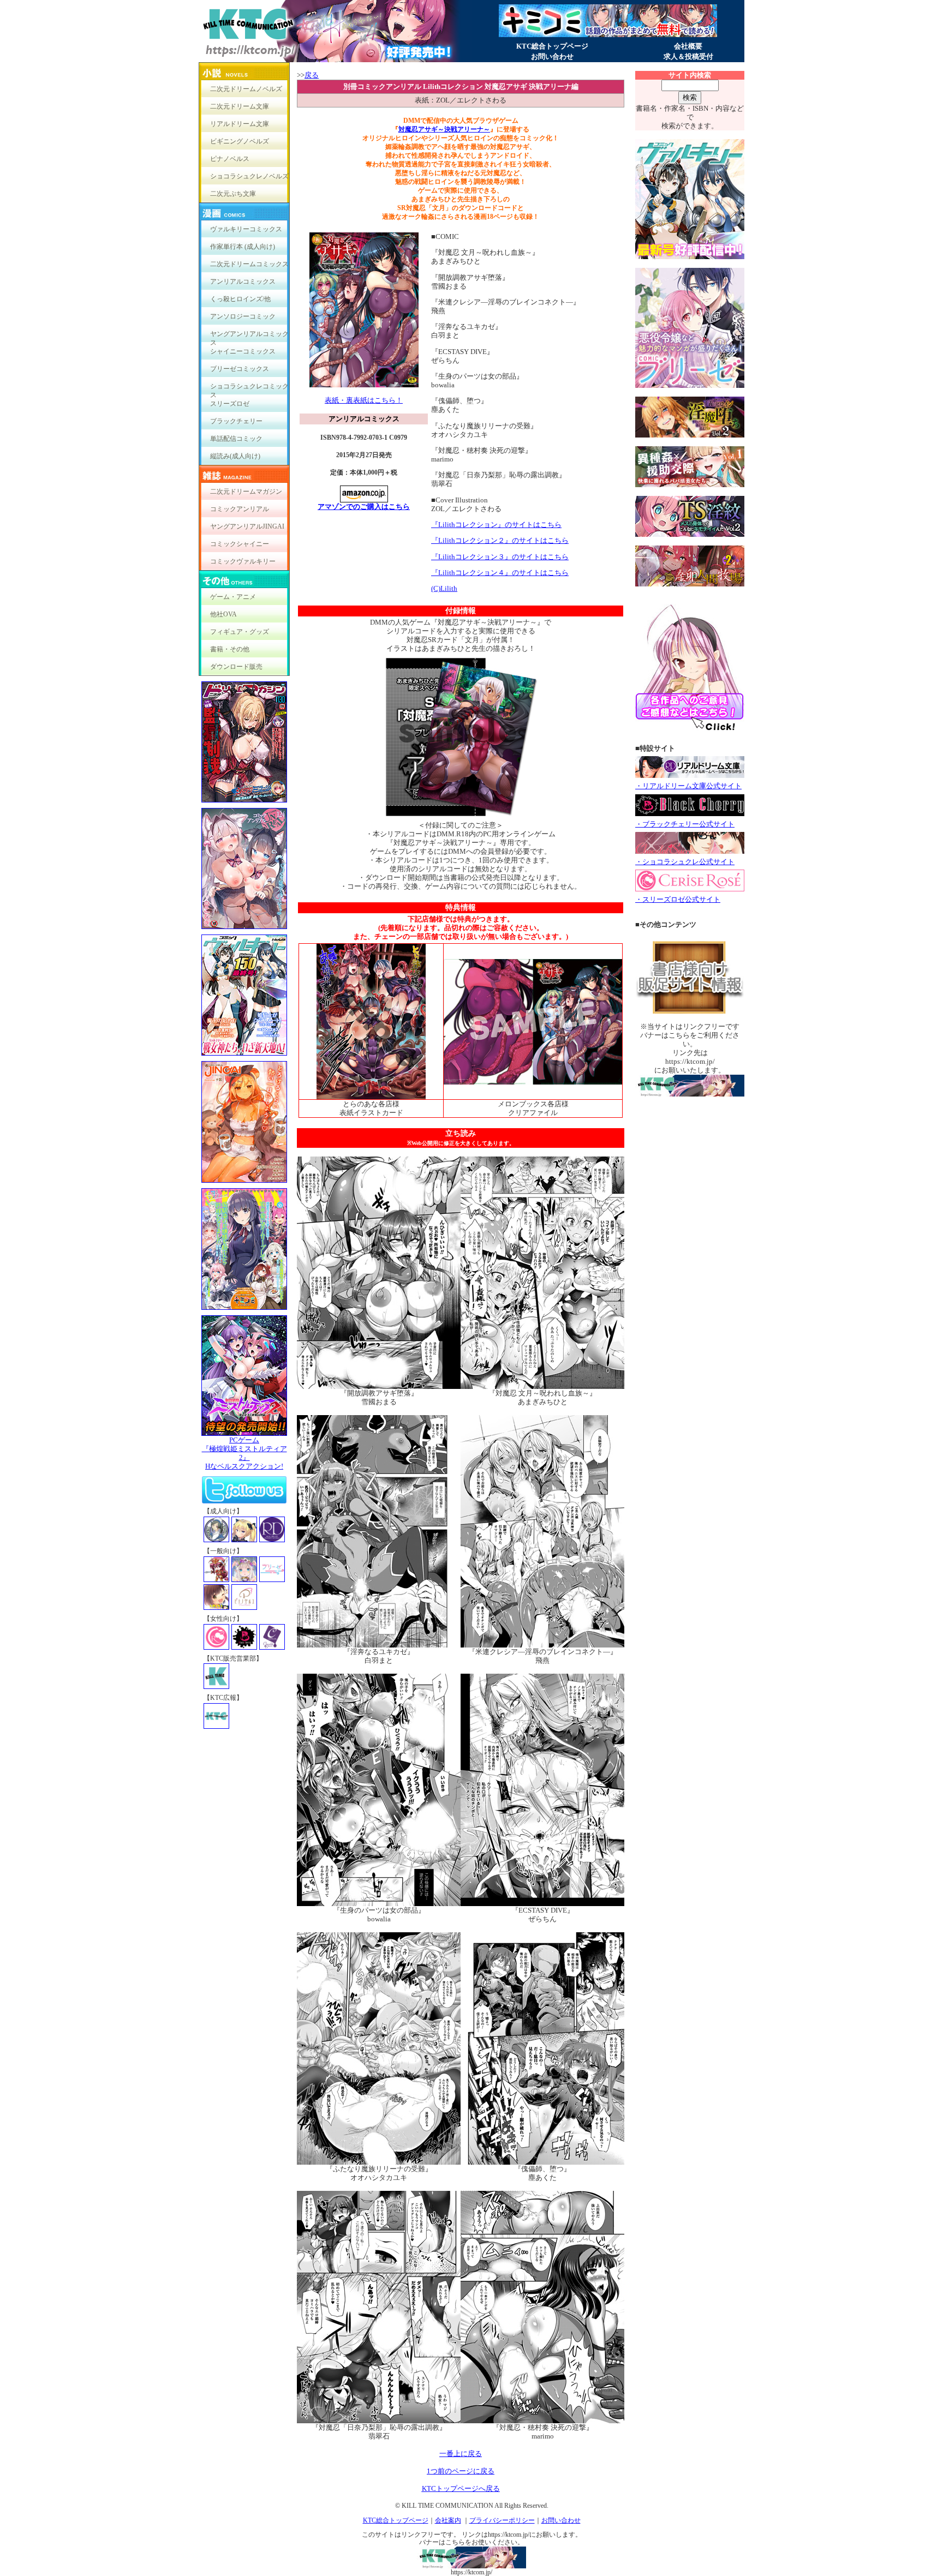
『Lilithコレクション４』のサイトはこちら (500, 573)
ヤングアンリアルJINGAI (247, 526)
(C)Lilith (444, 588)
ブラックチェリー (236, 421)
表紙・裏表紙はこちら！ (364, 400)
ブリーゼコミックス (240, 369)
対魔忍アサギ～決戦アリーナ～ (444, 129)
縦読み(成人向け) (235, 456)
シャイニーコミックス (243, 351)
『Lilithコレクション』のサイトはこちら (496, 525)
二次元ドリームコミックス (249, 264)
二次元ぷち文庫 (233, 194)
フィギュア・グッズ (240, 632)
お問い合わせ (552, 56)
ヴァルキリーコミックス (246, 229)
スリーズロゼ (230, 404)
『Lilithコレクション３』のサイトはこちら (500, 557)
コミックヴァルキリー (243, 561)
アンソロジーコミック (243, 316)
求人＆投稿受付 (688, 56)
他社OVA (223, 614)
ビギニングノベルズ (240, 141)
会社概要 (688, 46)
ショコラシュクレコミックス (249, 389)
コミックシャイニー (240, 544)
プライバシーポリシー (502, 2520)
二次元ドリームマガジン (246, 492)
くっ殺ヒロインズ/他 (240, 299)
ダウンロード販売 (236, 667)
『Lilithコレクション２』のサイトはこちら (500, 540)
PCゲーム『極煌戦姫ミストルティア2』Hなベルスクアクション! (244, 1453)
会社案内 (448, 2520)
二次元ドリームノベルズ (246, 89)
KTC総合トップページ (552, 46)
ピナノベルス (230, 159)
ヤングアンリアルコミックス (249, 336)
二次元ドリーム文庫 (240, 106)
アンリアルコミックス (243, 281)
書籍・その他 (230, 649)
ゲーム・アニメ (233, 597)
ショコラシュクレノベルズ (249, 176)
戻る (312, 75)
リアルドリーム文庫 (240, 124)
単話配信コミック (236, 439)
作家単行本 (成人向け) (243, 247)
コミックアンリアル (240, 509)
